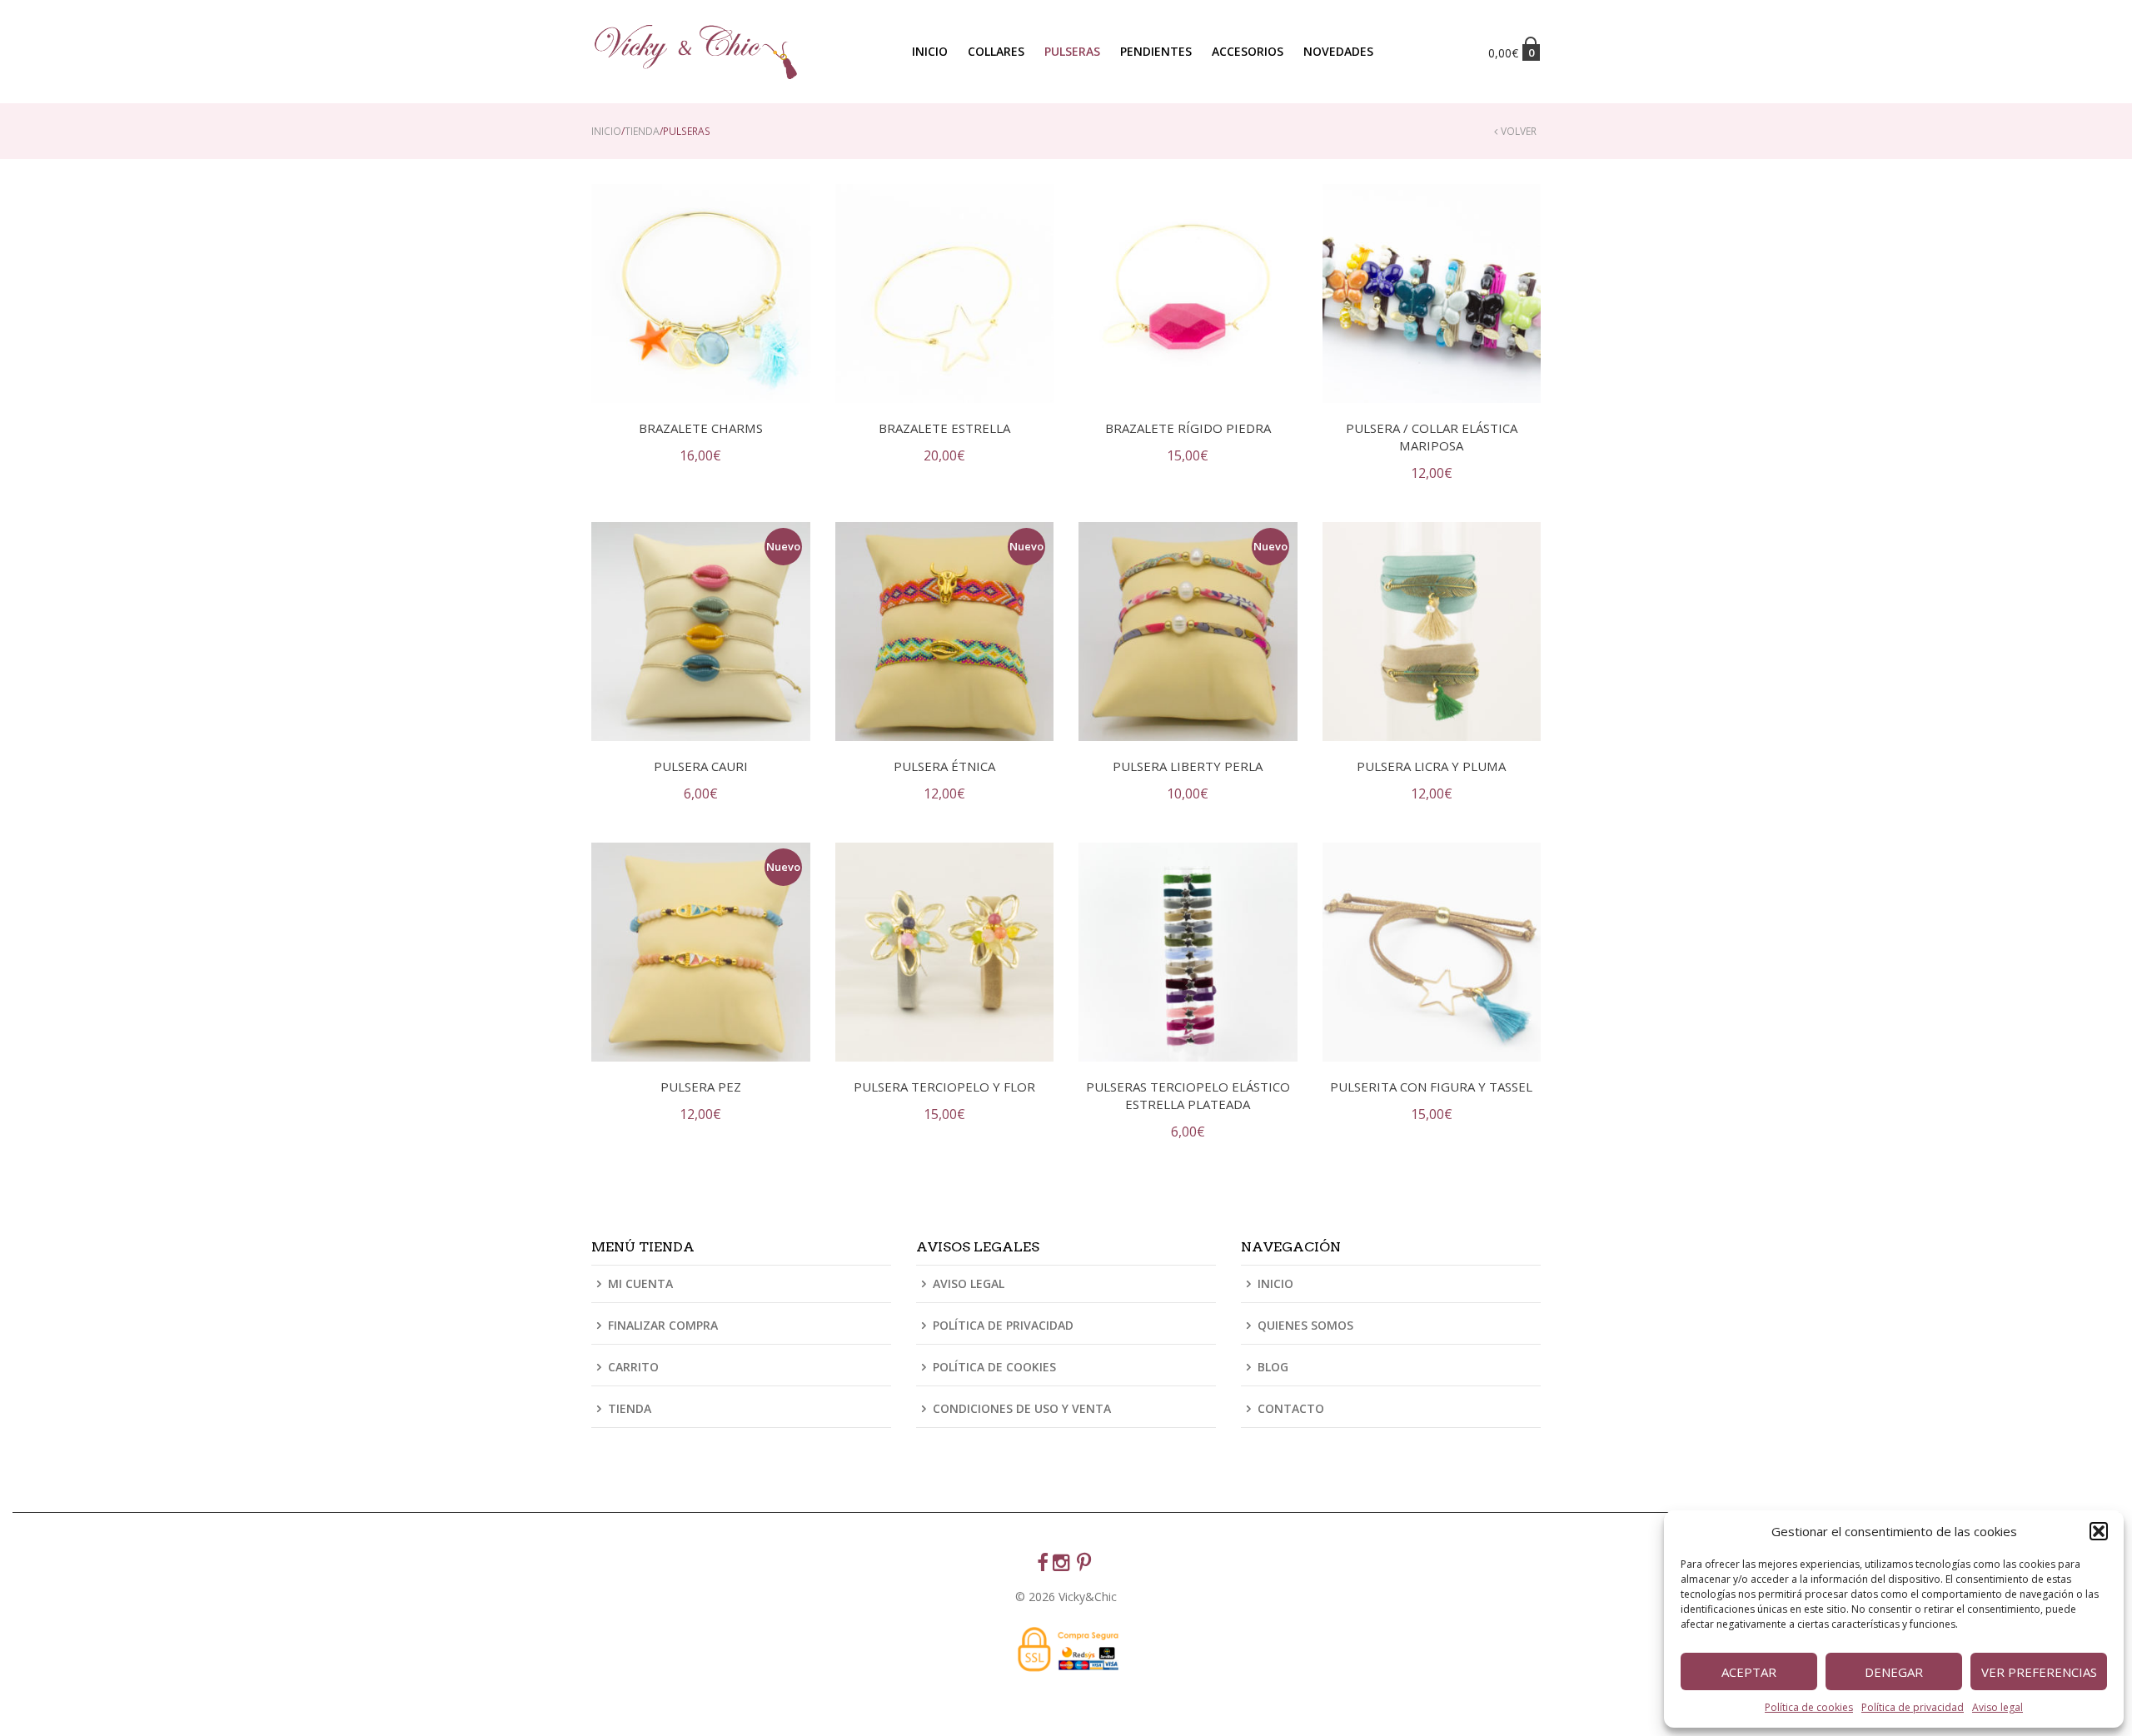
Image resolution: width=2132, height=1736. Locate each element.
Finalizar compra (663, 1325)
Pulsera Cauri (701, 766)
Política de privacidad (1913, 1707)
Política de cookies (1809, 1707)
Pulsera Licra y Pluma (1431, 766)
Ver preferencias (2039, 1672)
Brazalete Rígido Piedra (1188, 428)
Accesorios (1248, 51)
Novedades (1338, 51)
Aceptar (1749, 1672)
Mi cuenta (640, 1285)
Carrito (633, 1367)
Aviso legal (1998, 1707)
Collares (996, 51)
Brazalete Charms (701, 428)
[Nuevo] (701, 630)
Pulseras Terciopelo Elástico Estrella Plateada (1188, 1095)
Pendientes (1156, 51)
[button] (2099, 1531)
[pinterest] (1086, 1564)
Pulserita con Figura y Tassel (1431, 1087)
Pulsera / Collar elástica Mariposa (1432, 437)
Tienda (642, 131)
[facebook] (1045, 1564)
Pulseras (1072, 51)
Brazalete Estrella (944, 428)
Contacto (1291, 1408)
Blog (1273, 1367)
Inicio (930, 51)
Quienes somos (1305, 1325)
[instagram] (1065, 1564)
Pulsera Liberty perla (1188, 766)
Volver (1519, 131)
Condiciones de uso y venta (1022, 1408)
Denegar (1894, 1672)
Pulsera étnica (944, 766)
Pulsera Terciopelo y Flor (944, 1087)
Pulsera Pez (701, 1087)
